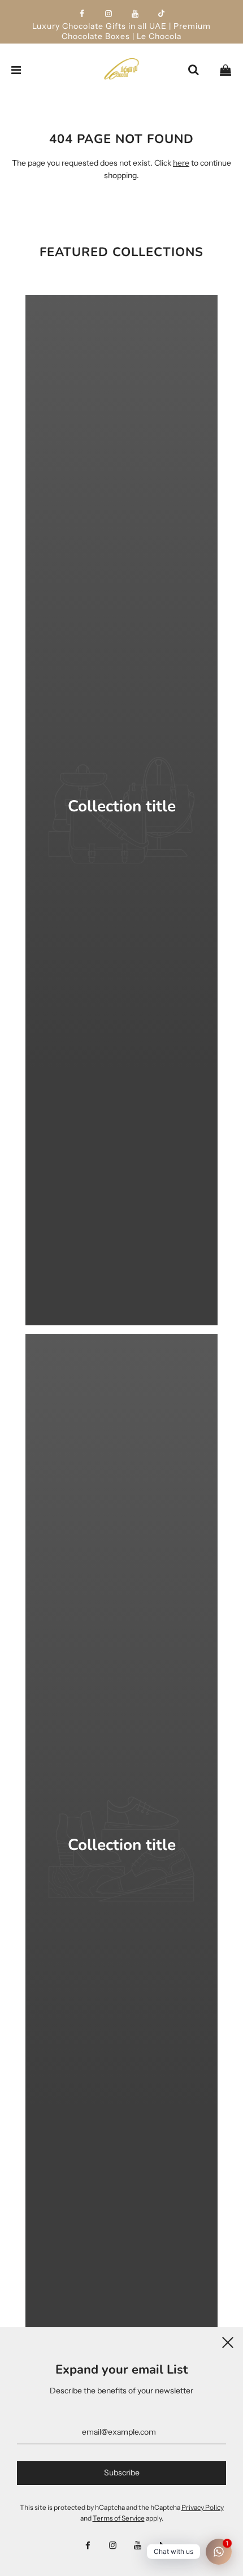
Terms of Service (119, 2518)
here (181, 163)
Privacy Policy (203, 2507)
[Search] (193, 70)
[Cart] (225, 70)
